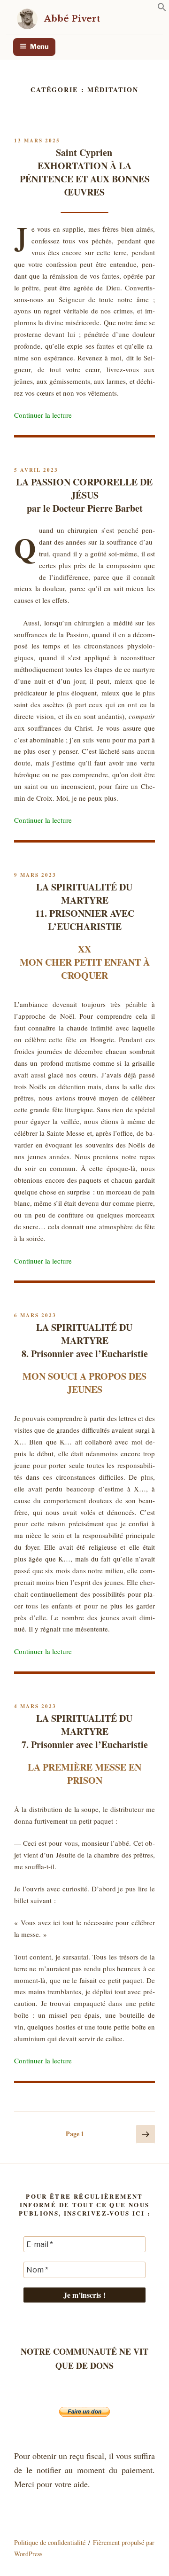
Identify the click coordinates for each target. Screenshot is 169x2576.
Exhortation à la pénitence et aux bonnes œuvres (85, 172)
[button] (162, 9)
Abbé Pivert (72, 19)
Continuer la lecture (43, 415)
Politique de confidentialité (50, 2542)
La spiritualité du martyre (85, 907)
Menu (39, 47)
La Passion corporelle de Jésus (84, 495)
